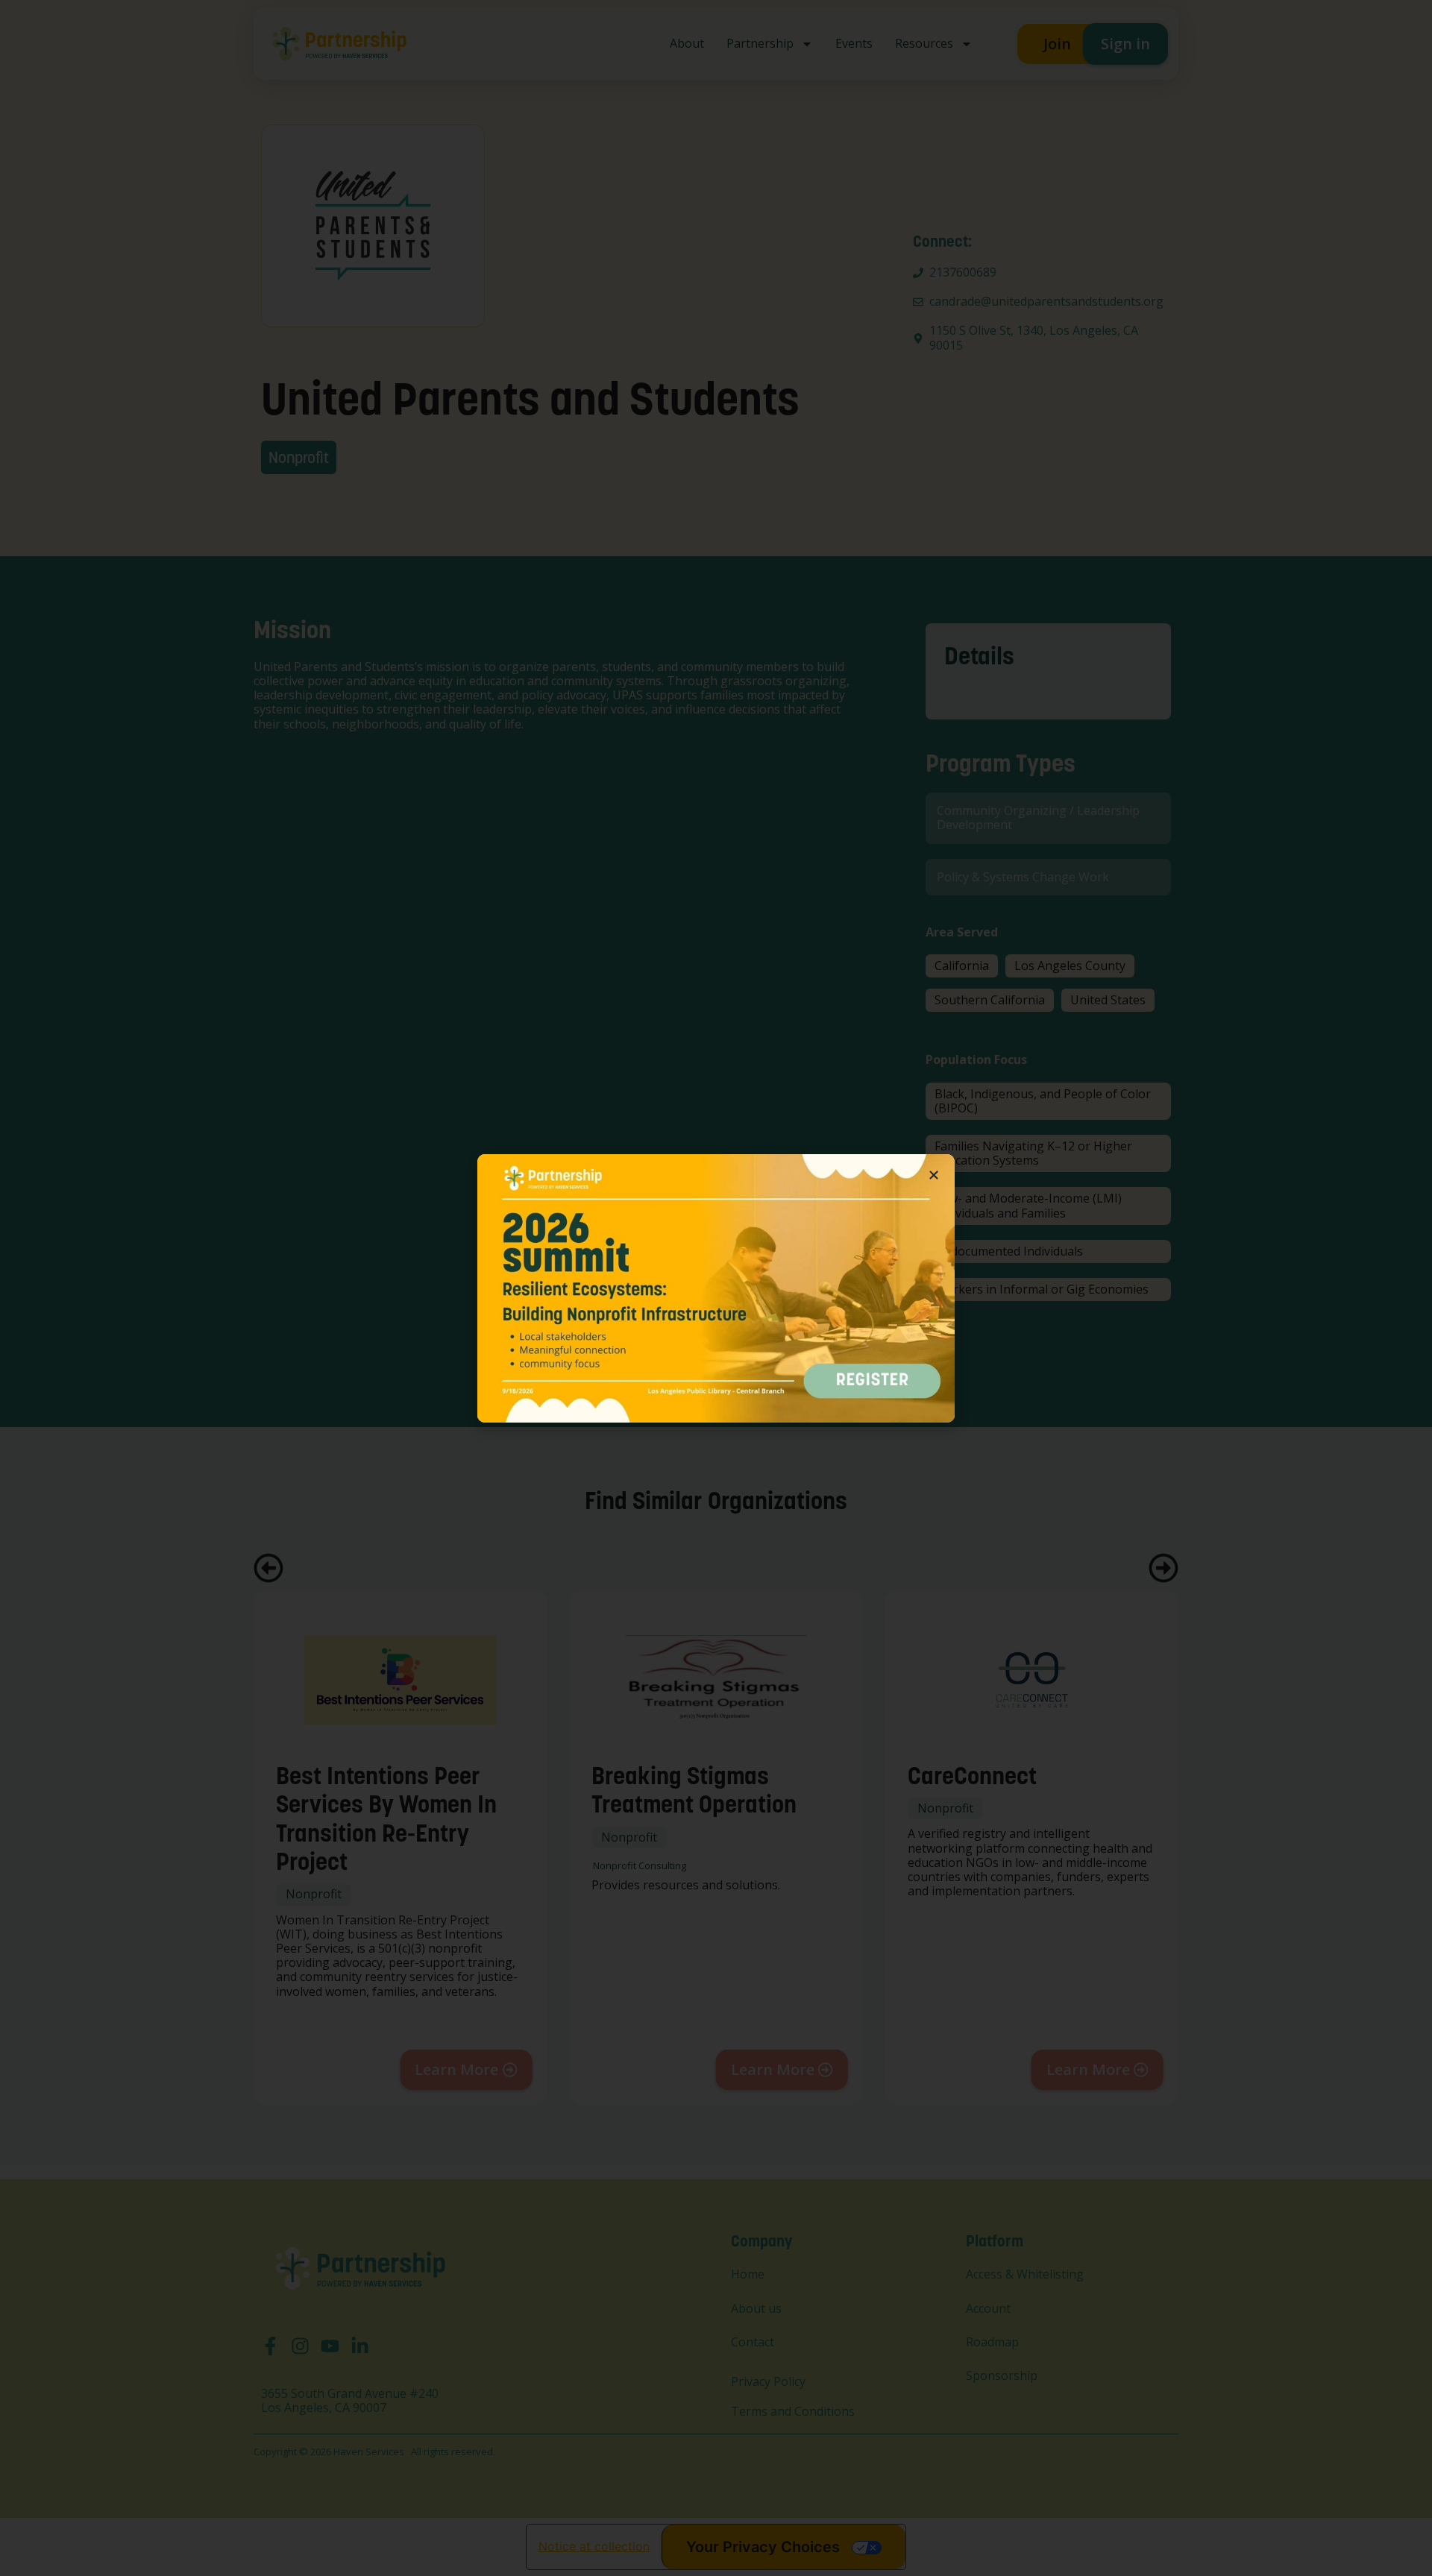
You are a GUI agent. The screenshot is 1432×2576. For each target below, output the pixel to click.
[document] (716, 1288)
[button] (934, 1175)
